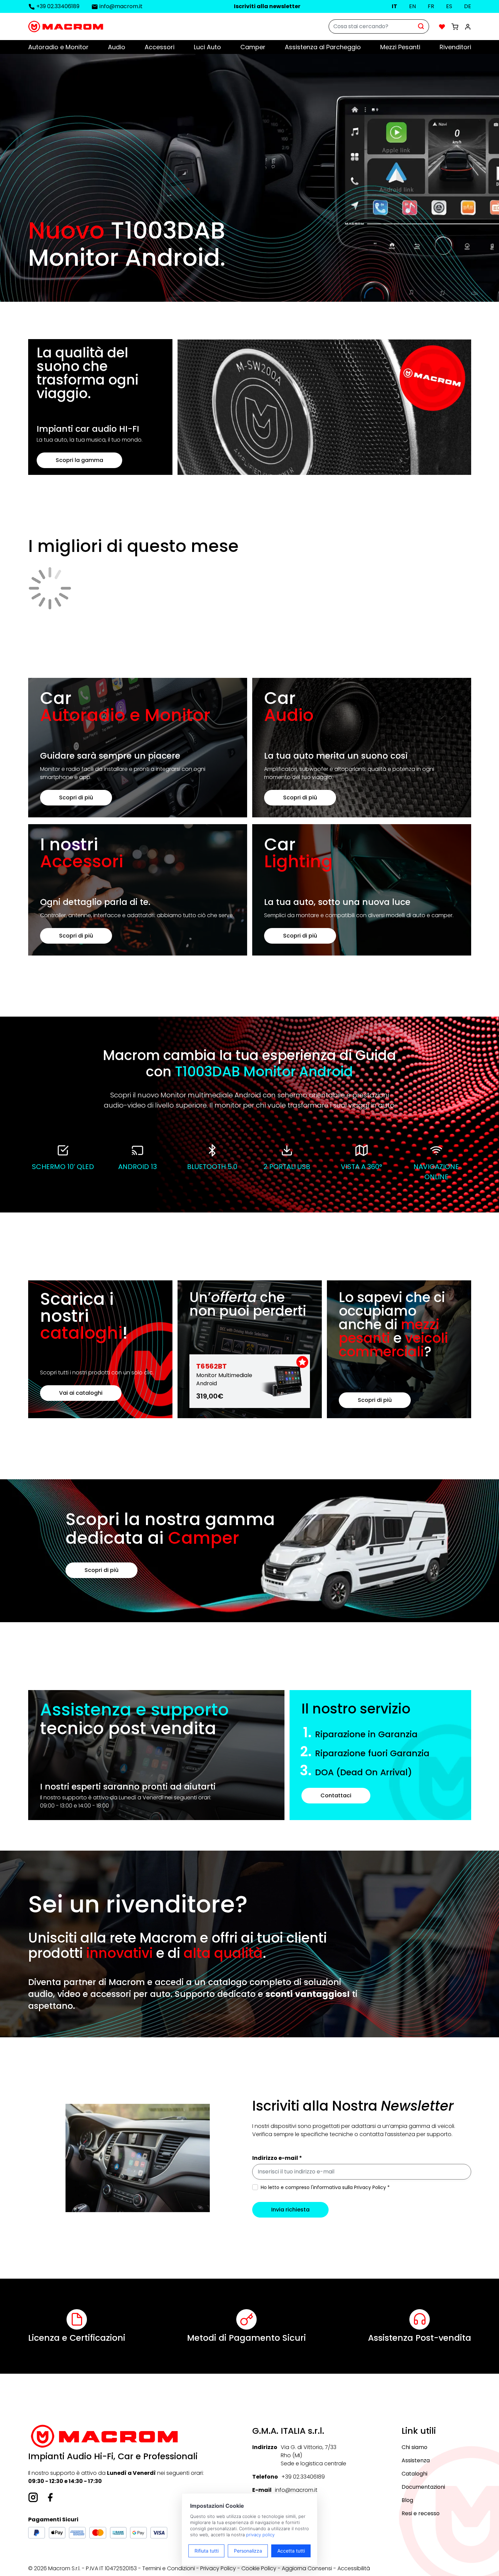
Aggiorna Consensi (307, 2568)
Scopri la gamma (79, 460)
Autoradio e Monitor (58, 47)
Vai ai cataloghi (81, 1393)
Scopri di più (76, 798)
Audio (117, 47)
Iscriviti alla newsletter (267, 6)
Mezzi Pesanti (400, 47)
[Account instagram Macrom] (33, 2497)
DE (468, 6)
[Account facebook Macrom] (50, 2497)
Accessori (160, 47)
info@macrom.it (121, 6)
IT (394, 6)
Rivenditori (455, 47)
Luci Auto (207, 47)
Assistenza (416, 2460)
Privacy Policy (218, 2568)
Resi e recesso (421, 2513)
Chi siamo (414, 2447)
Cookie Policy (259, 2568)
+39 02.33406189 (58, 6)
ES (449, 6)
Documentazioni (423, 2487)
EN (412, 6)
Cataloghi (414, 2474)
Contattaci (336, 1795)
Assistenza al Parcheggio (323, 47)
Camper (253, 47)
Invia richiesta (290, 2210)
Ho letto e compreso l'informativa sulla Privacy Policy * (325, 2187)
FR (431, 6)
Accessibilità (354, 2568)
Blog (407, 2500)
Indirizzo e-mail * (277, 2158)
